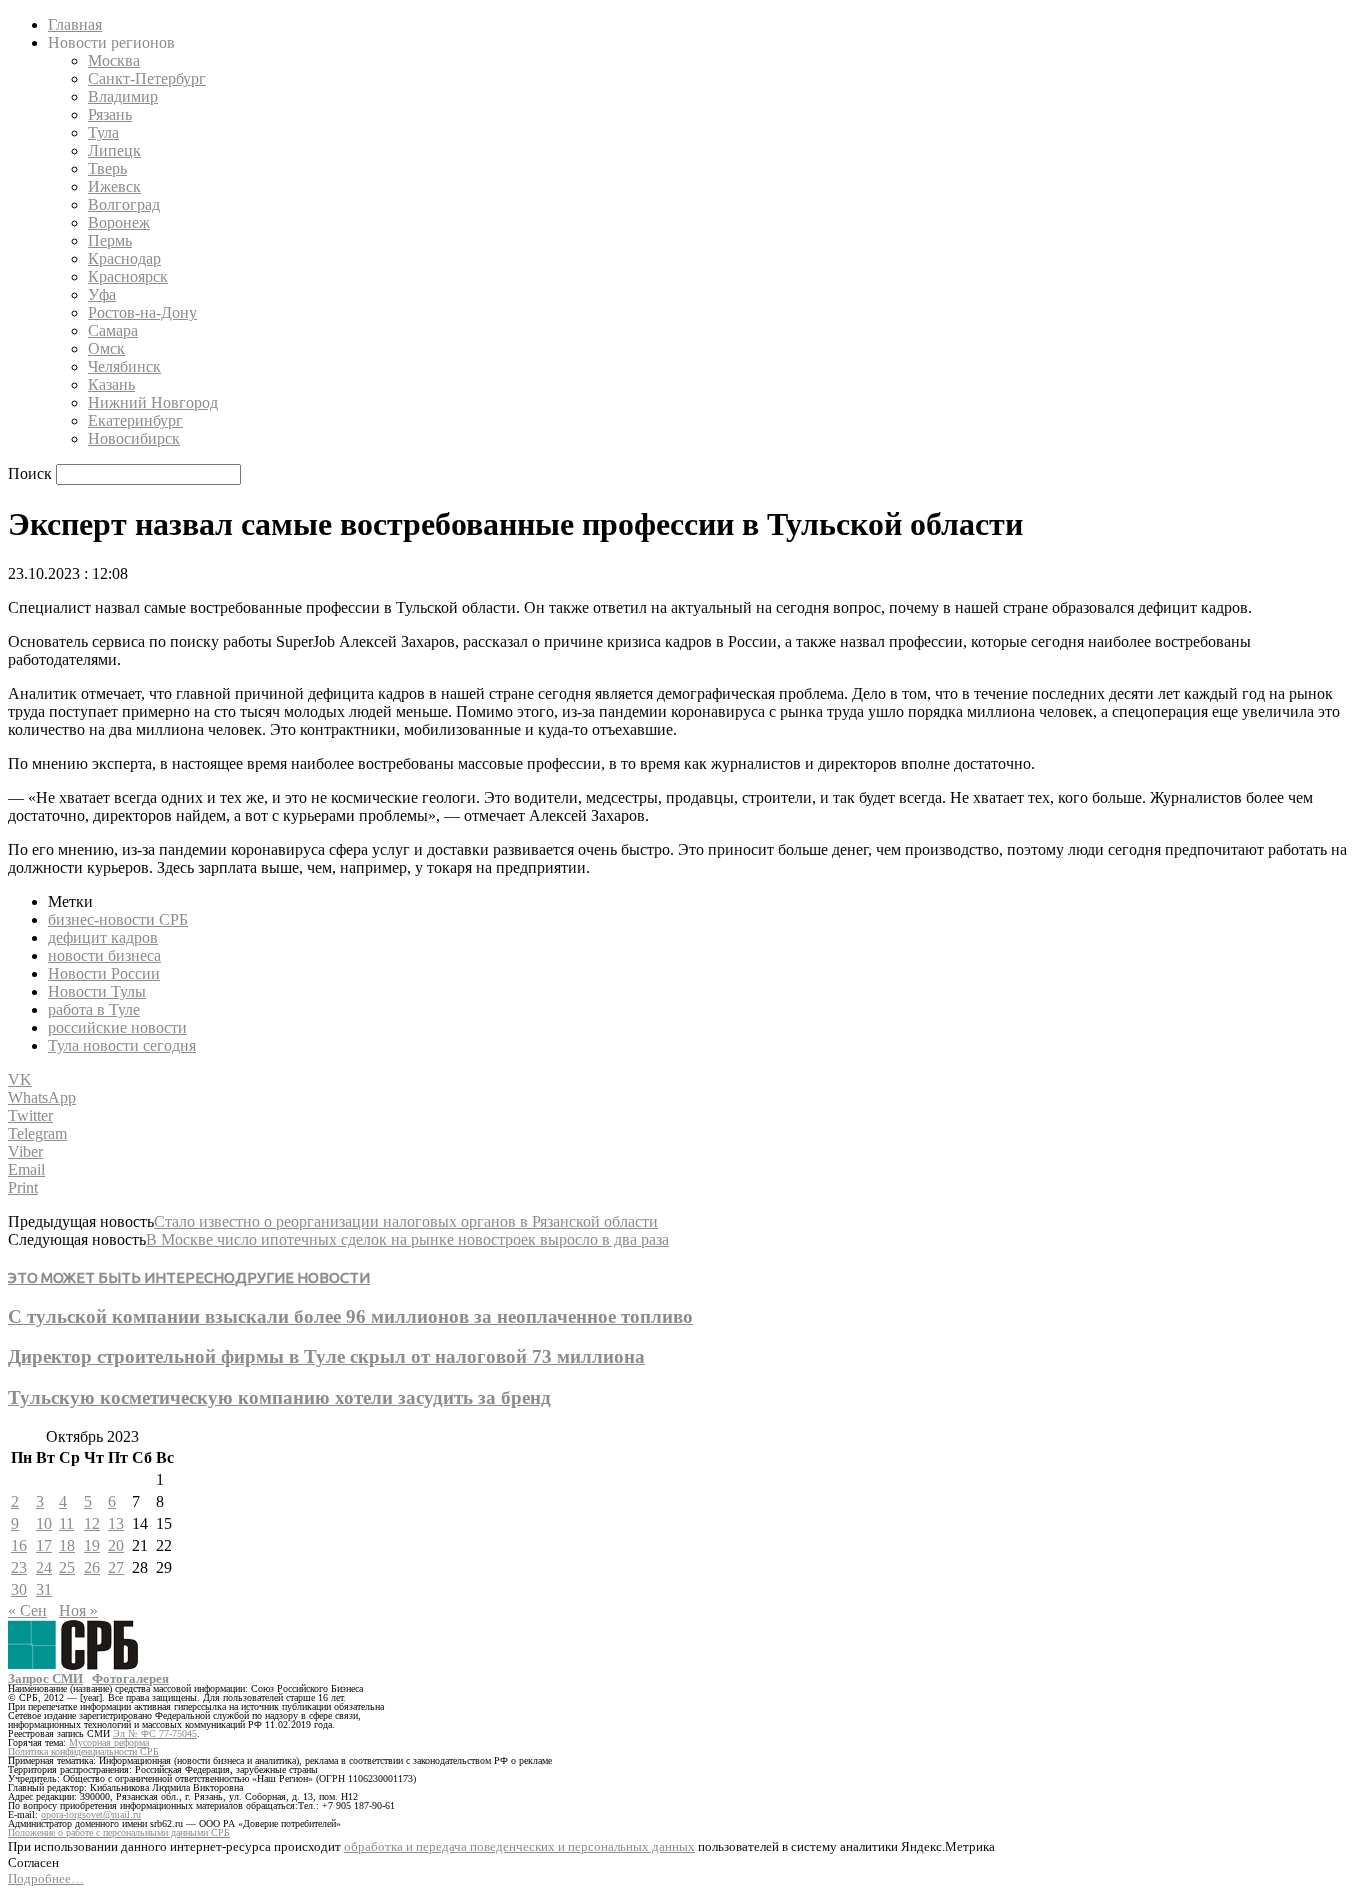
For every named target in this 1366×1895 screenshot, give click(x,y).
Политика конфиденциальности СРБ (83, 1751)
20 (116, 1545)
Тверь (107, 168)
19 (92, 1545)
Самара (113, 330)
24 (44, 1567)
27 (116, 1567)
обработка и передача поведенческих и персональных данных (519, 1846)
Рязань (110, 114)
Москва (114, 60)
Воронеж (119, 222)
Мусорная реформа (109, 1742)
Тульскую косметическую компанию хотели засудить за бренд (279, 1397)
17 (44, 1545)
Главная (75, 24)
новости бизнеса (104, 955)
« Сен (27, 1610)
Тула (103, 132)
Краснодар (124, 258)
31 (44, 1589)
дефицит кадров (103, 937)
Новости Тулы (97, 991)
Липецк (114, 150)
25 (67, 1567)
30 (19, 1589)
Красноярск (128, 276)
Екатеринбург (135, 420)
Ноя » (78, 1610)
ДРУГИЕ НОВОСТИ (302, 1277)
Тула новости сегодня (122, 1045)
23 (19, 1567)
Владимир (123, 96)
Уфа (102, 294)
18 (67, 1545)
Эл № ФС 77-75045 (155, 1733)
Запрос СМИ (45, 1678)
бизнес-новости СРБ (118, 919)
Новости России (104, 973)
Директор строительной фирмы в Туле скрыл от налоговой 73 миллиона (326, 1356)
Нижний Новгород (153, 402)
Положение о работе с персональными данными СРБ (119, 1832)
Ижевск (114, 186)
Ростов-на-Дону (142, 312)
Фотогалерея (130, 1678)
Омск (106, 348)
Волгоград (124, 204)
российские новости (117, 1027)
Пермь (110, 240)
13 (116, 1523)
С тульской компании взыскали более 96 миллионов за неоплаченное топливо (350, 1316)
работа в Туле (94, 1009)
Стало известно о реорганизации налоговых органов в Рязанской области (406, 1221)
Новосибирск (134, 438)
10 (44, 1523)
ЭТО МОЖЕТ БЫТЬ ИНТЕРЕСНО (121, 1277)
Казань (111, 384)
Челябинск (124, 366)
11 (66, 1523)
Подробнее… (46, 1878)
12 (92, 1523)
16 (19, 1545)
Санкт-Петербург (147, 78)
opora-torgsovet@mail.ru (91, 1814)
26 (92, 1567)
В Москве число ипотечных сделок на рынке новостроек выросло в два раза (407, 1239)
